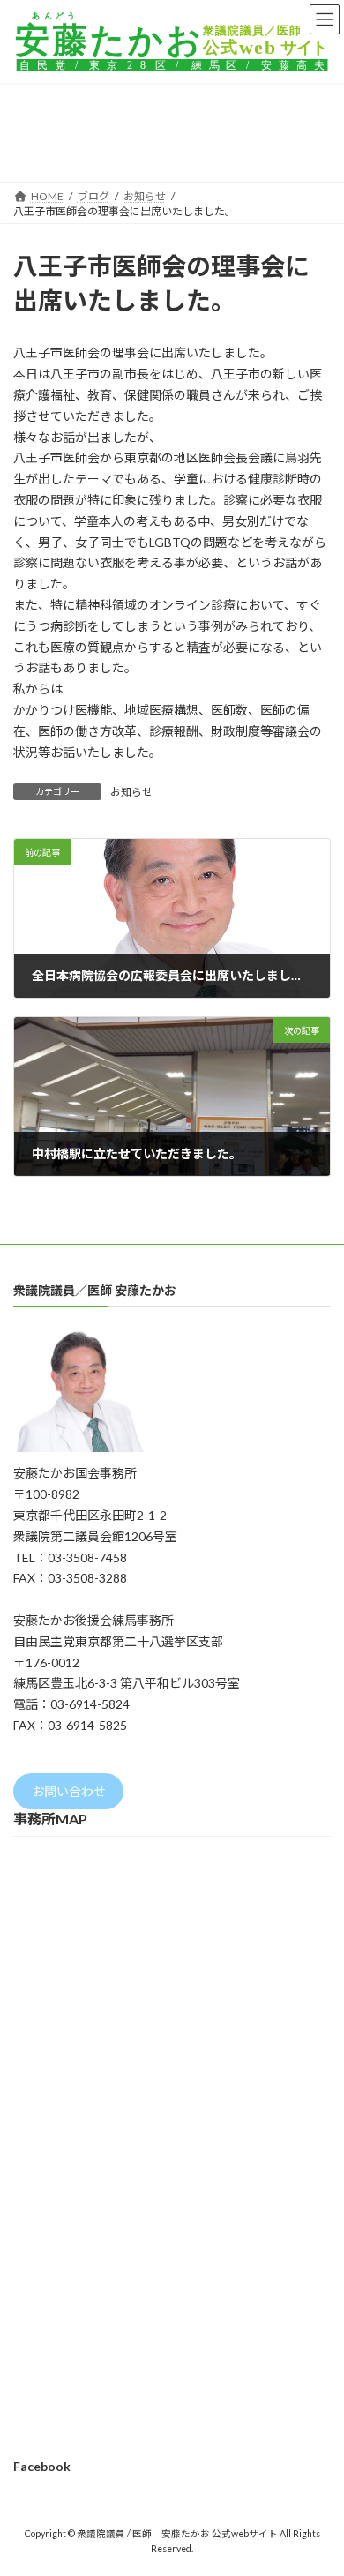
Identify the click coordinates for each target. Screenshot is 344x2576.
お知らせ (131, 792)
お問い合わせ (69, 1791)
